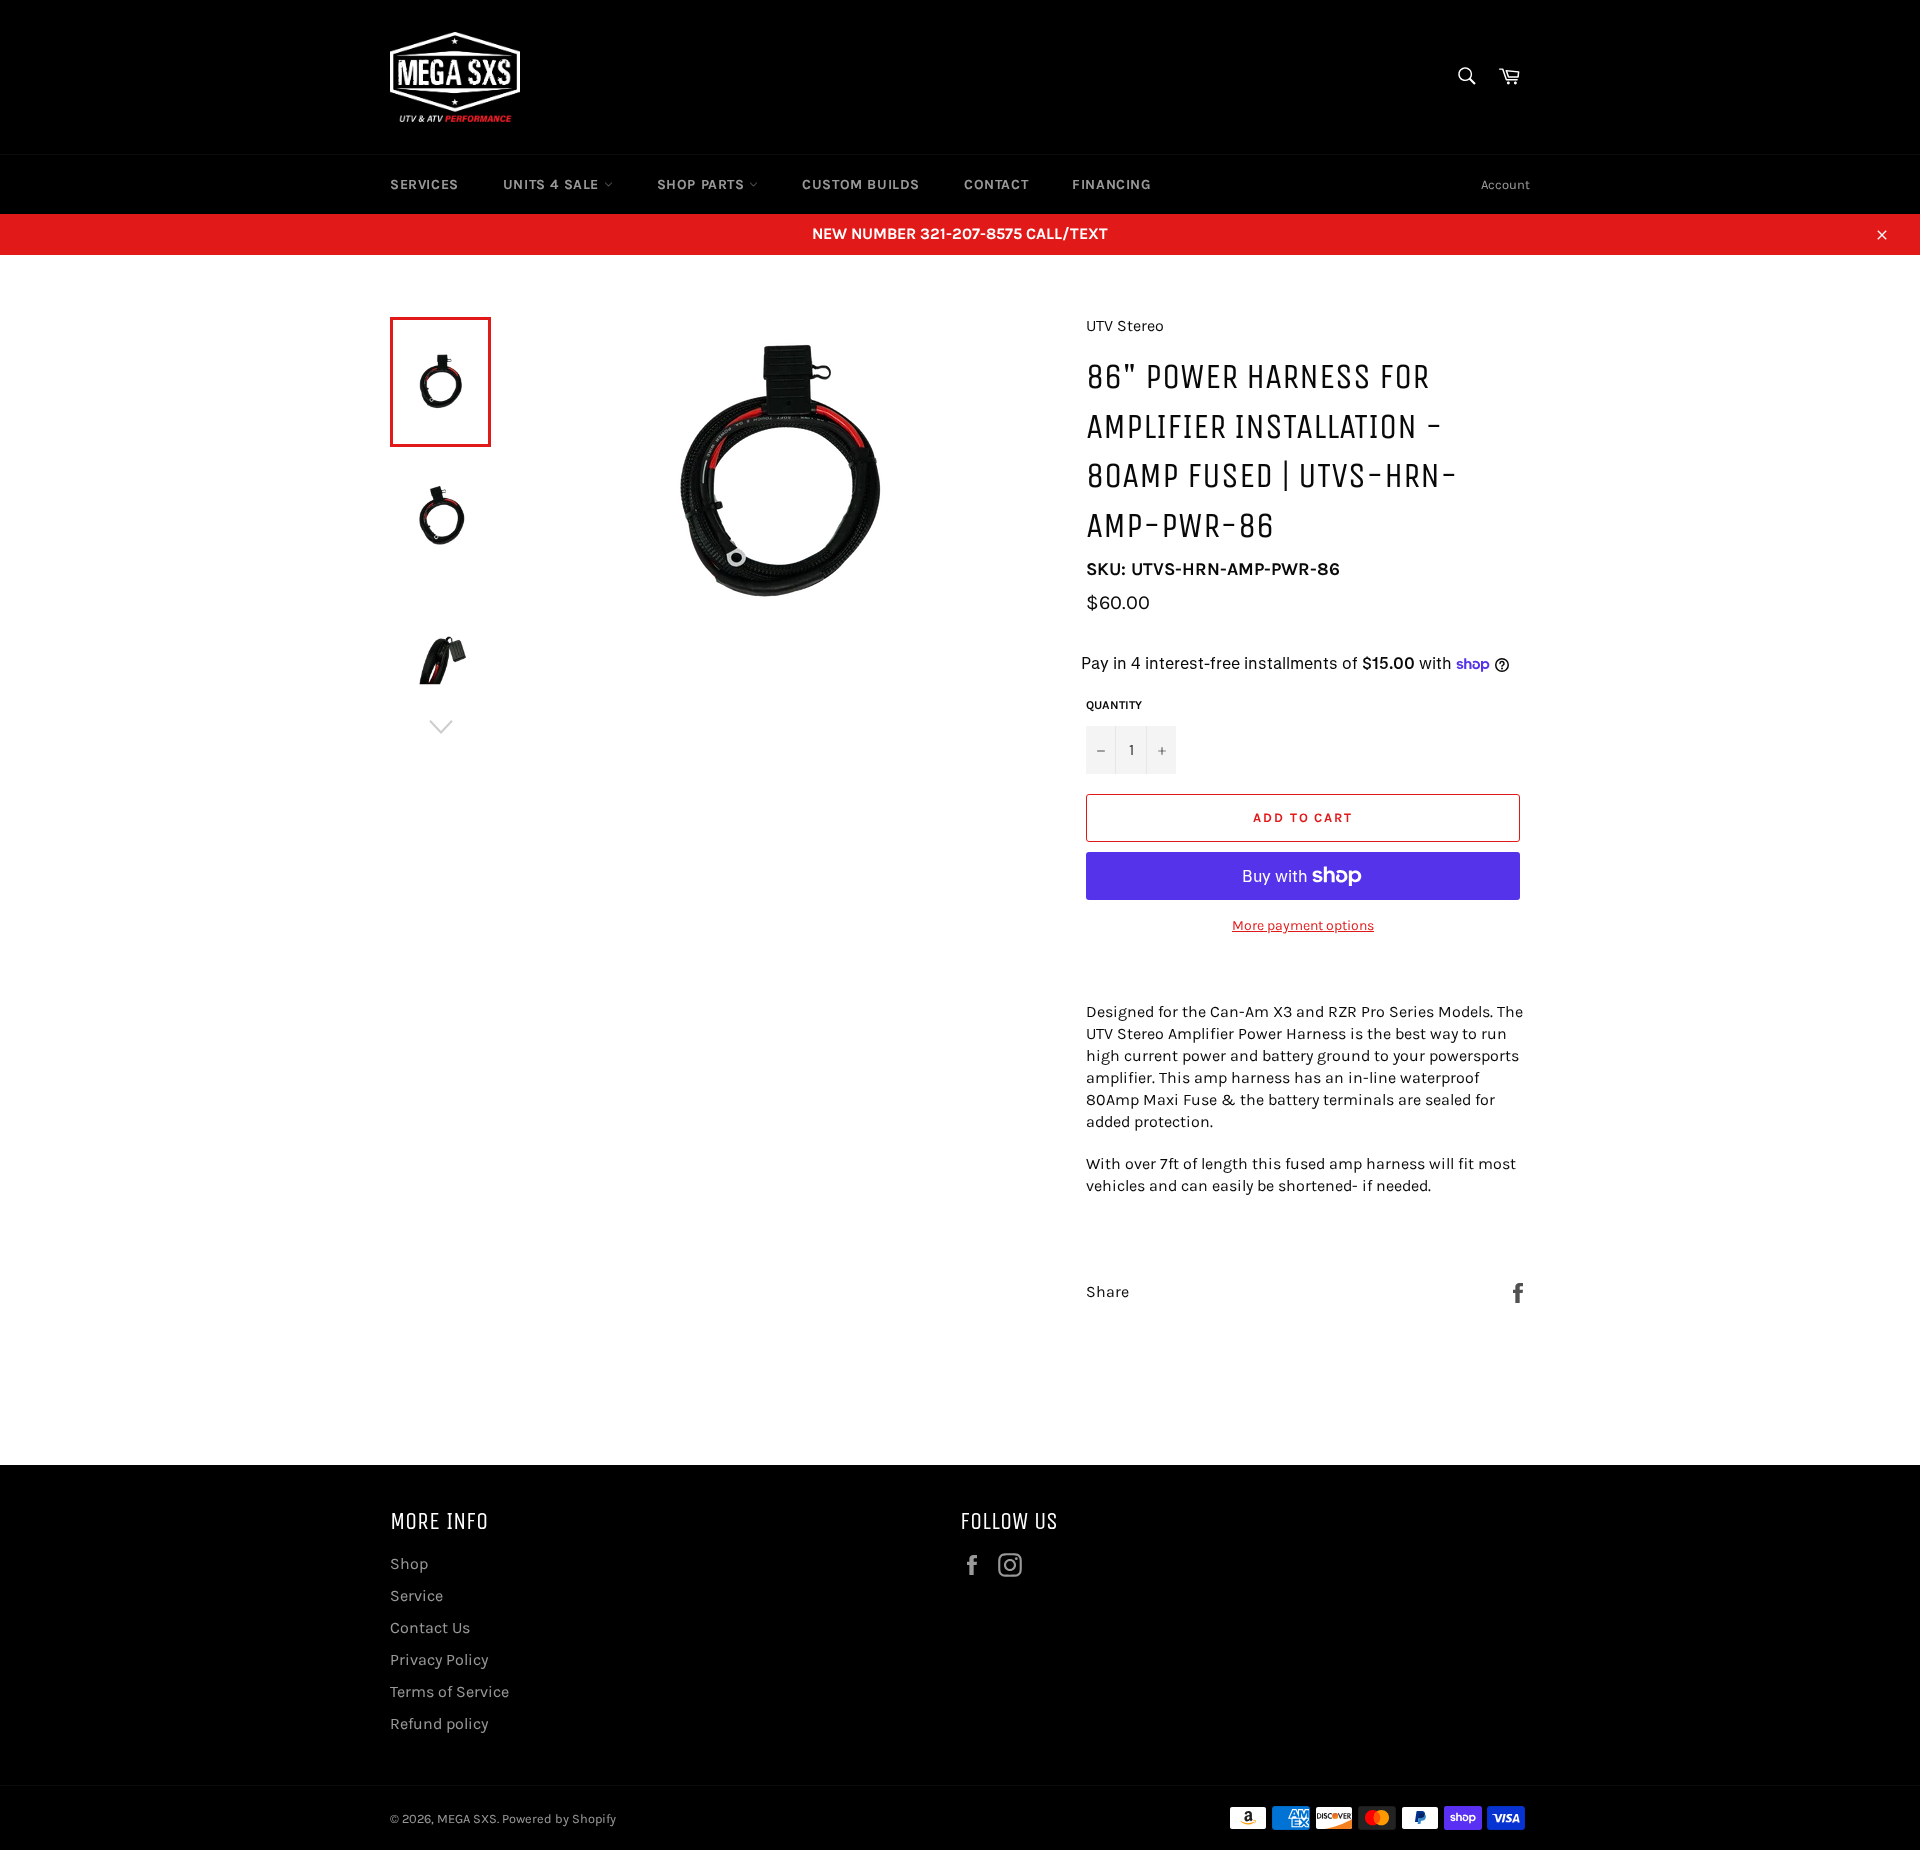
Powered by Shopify (559, 1818)
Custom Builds (861, 184)
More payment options (1303, 925)
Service (416, 1595)
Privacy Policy (439, 1659)
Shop (409, 1563)
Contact (996, 184)
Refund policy (439, 1723)
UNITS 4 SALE (553, 184)
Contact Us (430, 1627)
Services (424, 184)
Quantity (1114, 705)
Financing (1111, 184)
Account (1505, 184)
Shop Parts (703, 184)
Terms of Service (449, 1691)
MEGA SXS (467, 1818)
